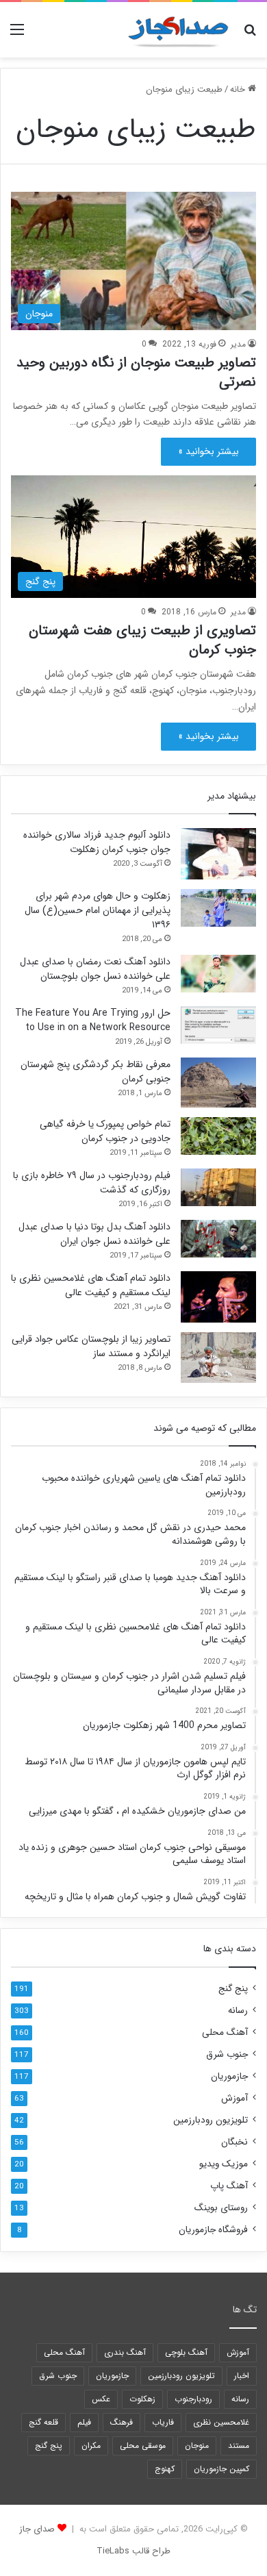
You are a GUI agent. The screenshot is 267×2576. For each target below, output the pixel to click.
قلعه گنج (43, 2422)
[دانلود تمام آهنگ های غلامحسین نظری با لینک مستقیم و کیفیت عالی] (218, 1297)
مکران (91, 2446)
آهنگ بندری (125, 2352)
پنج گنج (233, 1989)
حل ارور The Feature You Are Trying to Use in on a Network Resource (93, 1020)
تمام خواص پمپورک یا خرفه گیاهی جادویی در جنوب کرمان (105, 1131)
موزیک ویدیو (224, 2164)
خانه (239, 89)
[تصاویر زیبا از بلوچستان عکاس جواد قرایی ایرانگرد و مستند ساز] (218, 1357)
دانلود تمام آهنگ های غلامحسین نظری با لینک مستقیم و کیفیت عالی (91, 1285)
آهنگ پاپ (229, 2186)
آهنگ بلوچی (186, 2352)
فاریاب (163, 2422)
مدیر (238, 344)
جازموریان (229, 2076)
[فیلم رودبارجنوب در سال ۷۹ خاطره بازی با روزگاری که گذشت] (218, 1187)
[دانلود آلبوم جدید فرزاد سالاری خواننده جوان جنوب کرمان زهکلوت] (218, 854)
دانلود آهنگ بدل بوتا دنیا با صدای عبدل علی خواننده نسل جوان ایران (94, 1234)
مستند (239, 2446)
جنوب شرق (227, 2054)
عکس (101, 2399)
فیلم (84, 2422)
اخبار (242, 2376)
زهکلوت (142, 2399)
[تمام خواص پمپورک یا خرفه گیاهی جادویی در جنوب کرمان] (218, 1136)
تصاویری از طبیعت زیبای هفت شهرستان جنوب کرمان (142, 640)
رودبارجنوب (193, 2399)
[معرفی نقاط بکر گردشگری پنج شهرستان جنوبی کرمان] (218, 1083)
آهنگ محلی (225, 2033)
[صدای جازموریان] (178, 30)
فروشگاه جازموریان (213, 2230)
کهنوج (165, 2469)
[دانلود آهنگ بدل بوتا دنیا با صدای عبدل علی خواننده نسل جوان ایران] (218, 1239)
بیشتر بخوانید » (208, 451)
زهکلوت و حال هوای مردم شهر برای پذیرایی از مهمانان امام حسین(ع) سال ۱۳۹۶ (98, 910)
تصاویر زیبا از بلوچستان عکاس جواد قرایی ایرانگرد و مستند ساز (91, 1346)
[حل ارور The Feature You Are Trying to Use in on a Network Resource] (218, 1025)
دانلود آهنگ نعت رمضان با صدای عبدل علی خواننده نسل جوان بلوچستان (95, 969)
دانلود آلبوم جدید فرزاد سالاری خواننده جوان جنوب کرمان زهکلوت (97, 842)
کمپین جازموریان (221, 2469)
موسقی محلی (143, 2446)
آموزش (234, 2098)
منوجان (197, 2446)
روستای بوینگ (221, 2208)
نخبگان (234, 2142)
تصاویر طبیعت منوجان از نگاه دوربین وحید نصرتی (136, 372)
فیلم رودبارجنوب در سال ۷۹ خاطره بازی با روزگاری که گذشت (92, 1183)
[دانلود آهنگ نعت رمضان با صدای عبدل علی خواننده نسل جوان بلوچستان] (218, 974)
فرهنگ (122, 2422)
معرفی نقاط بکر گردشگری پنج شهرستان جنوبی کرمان (96, 1072)
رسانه (238, 2011)
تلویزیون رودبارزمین (211, 2120)
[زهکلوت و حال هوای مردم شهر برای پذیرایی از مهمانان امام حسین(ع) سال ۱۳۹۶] (218, 908)
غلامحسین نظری (221, 2422)
